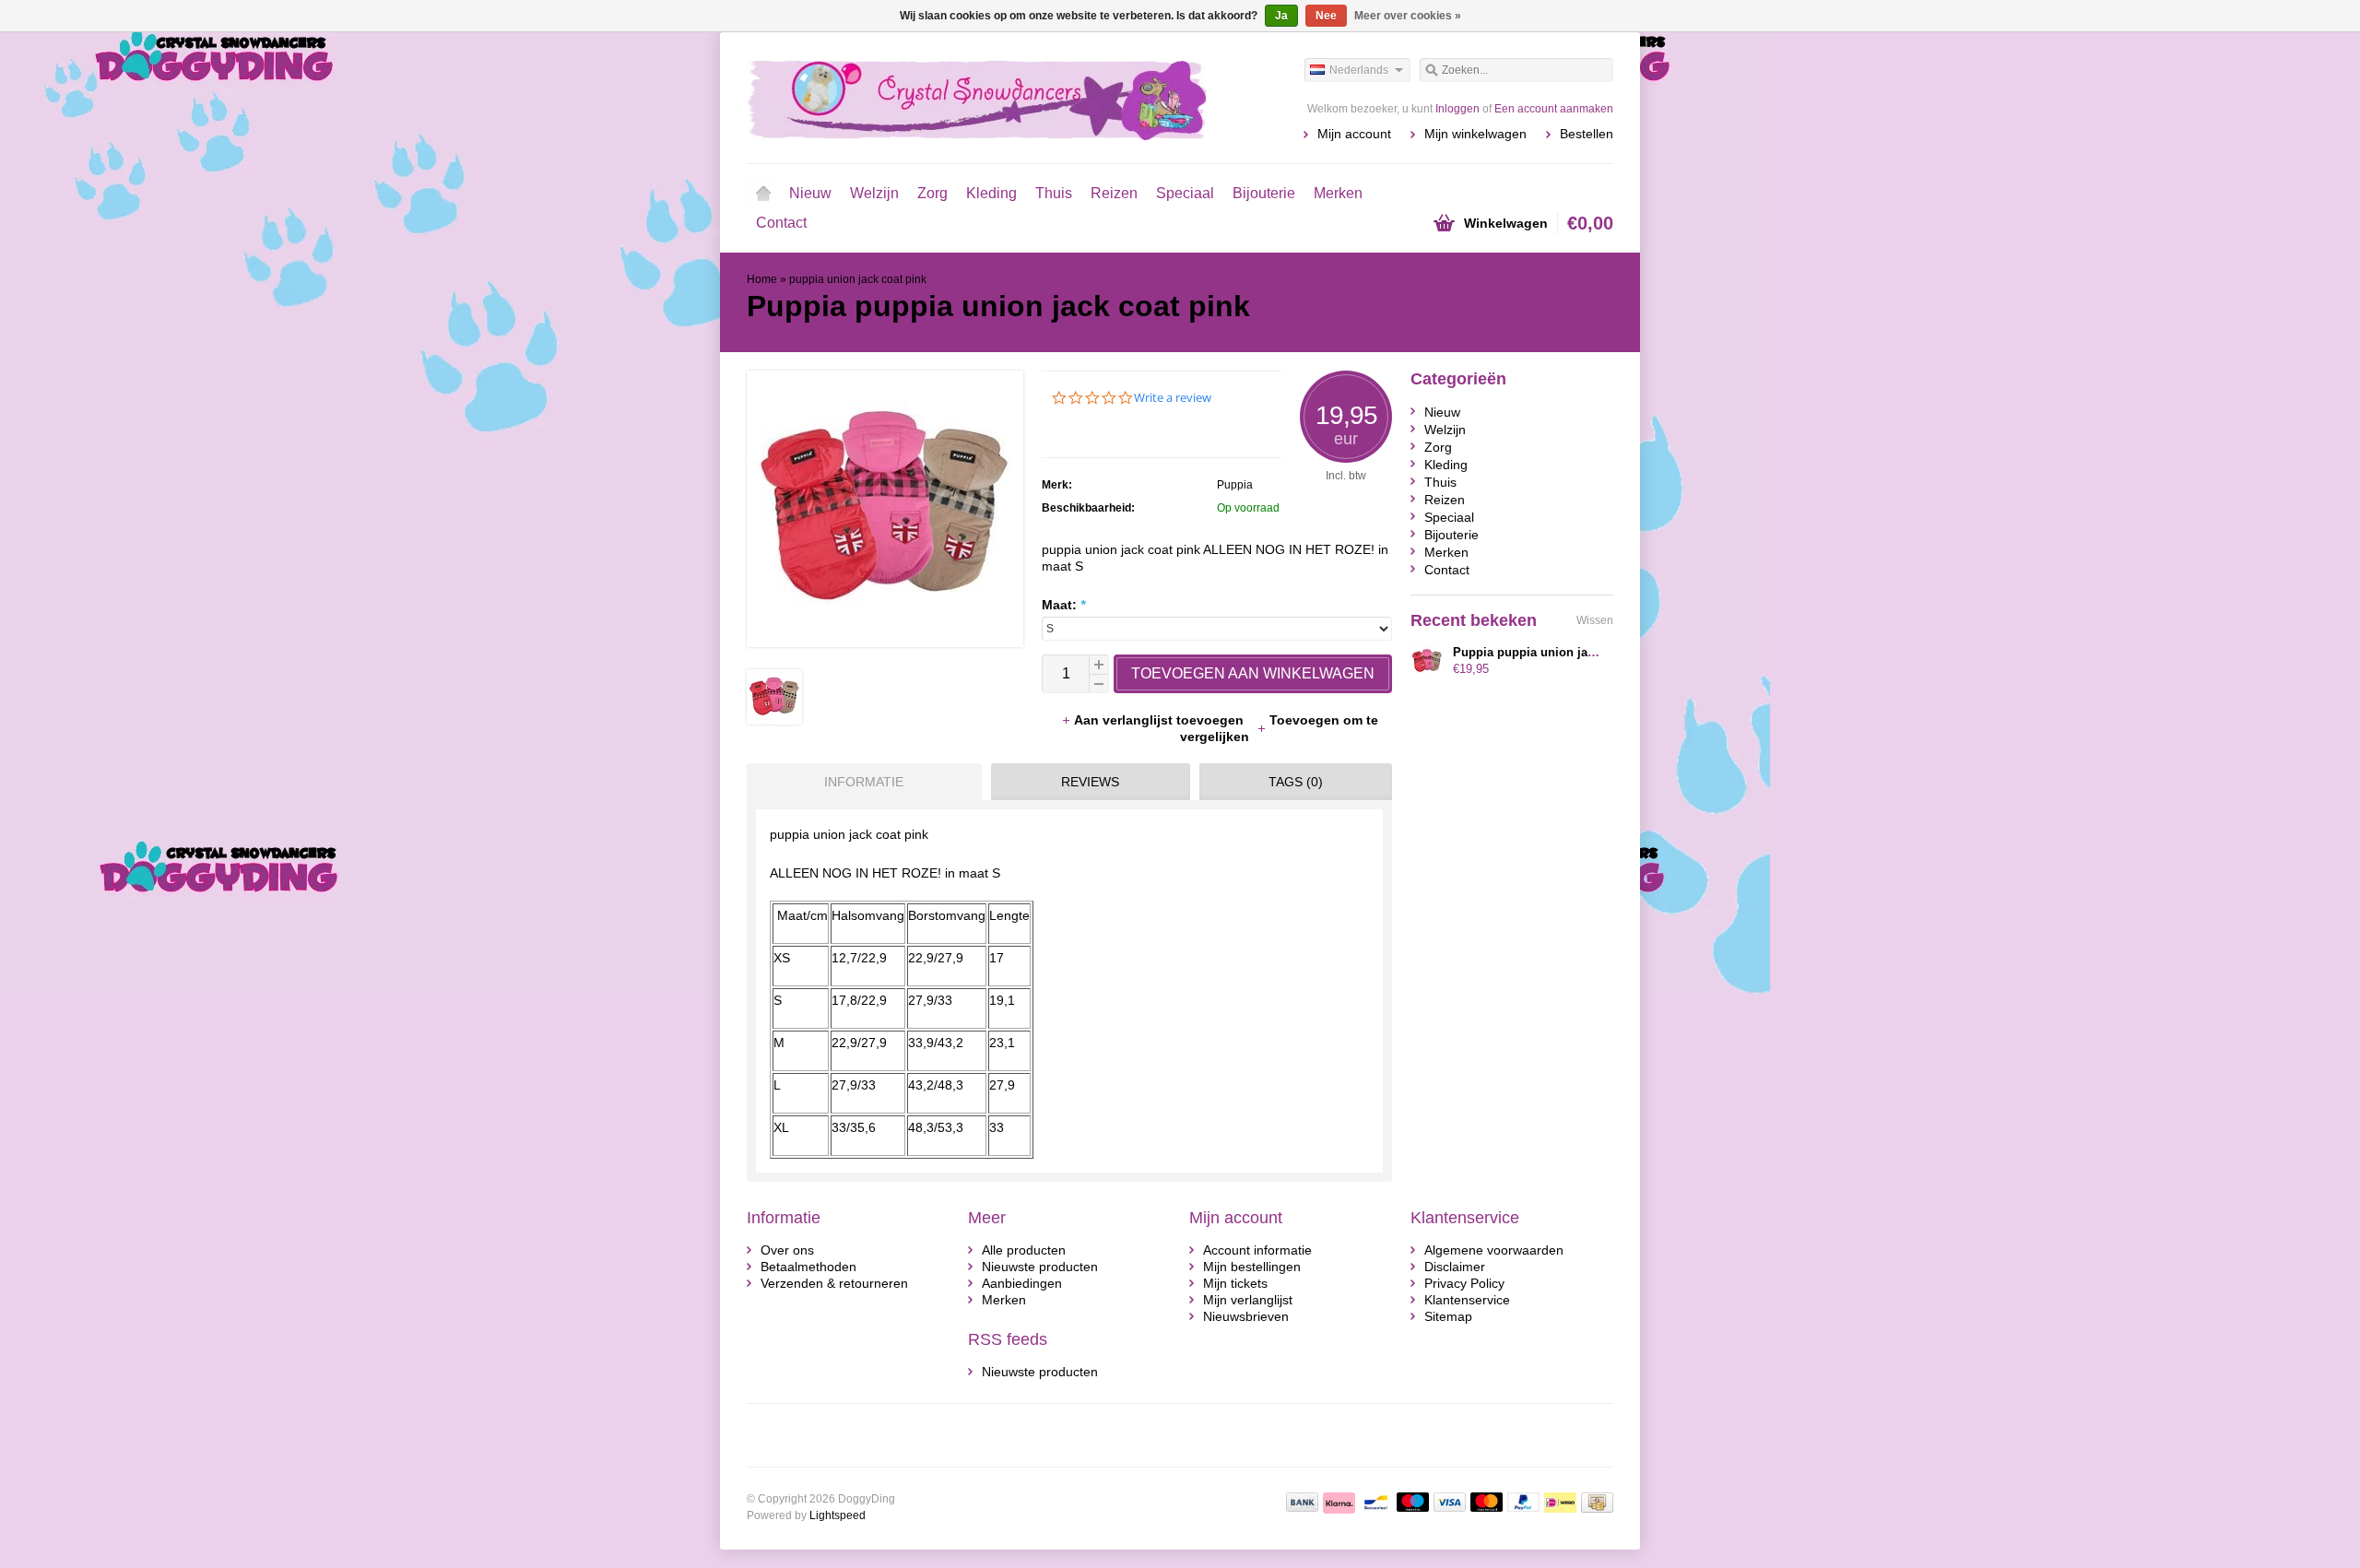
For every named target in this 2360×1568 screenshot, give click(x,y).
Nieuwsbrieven (1246, 1316)
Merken (1338, 193)
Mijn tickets (1235, 1283)
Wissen (1595, 620)
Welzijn (874, 193)
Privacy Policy (1464, 1283)
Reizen (1114, 193)
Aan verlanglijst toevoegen (1161, 720)
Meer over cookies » (1408, 16)
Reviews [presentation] (1090, 782)
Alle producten (1024, 1250)
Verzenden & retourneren (834, 1283)
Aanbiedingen (1022, 1283)
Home (763, 194)
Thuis (1054, 193)
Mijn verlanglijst (1248, 1300)
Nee (1326, 16)
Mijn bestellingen (1252, 1267)
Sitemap (1448, 1316)
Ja (1281, 16)
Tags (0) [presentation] (1296, 782)
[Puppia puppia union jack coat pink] (774, 720)
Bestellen (1587, 134)
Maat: (1063, 605)
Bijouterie (1264, 193)
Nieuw (810, 193)
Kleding (991, 193)
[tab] (860, 782)
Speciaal (1185, 193)
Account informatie (1257, 1250)
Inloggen (1457, 109)
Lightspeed (838, 1515)
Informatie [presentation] (864, 782)
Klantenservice (1467, 1300)
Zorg (932, 193)
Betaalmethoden (808, 1267)
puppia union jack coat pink (858, 279)
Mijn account (1354, 134)
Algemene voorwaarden (1494, 1250)
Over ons (787, 1250)
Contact (781, 223)
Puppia (1235, 485)
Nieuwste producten (1040, 1267)
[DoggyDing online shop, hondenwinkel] (963, 97)
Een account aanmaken (1554, 109)
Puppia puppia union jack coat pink (1555, 652)
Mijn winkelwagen (1475, 134)
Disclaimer (1455, 1267)
